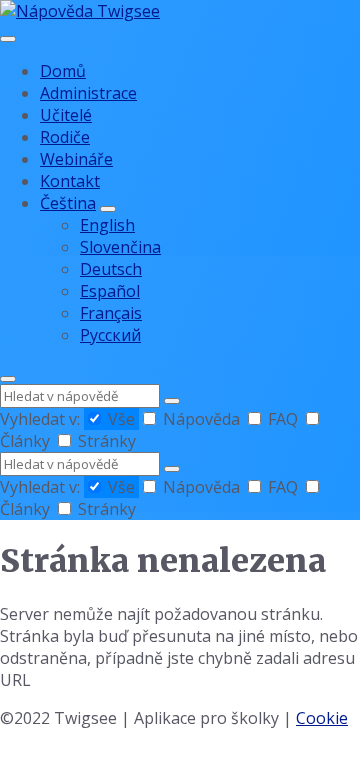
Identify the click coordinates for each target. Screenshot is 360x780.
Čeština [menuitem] (68, 203)
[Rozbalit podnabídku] (108, 209)
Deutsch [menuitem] (111, 269)
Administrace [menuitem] (88, 93)
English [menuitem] (107, 225)
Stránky (105, 441)
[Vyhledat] (172, 401)
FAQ (283, 419)
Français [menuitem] (111, 313)
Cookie (322, 718)
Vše (121, 419)
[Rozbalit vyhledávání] (8, 379)
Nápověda (201, 419)
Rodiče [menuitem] (65, 137)
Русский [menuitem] (110, 335)
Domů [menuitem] (63, 71)
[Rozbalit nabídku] (8, 39)
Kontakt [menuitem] (70, 181)
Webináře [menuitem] (76, 159)
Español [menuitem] (110, 291)
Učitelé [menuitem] (66, 115)
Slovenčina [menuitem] (120, 247)
